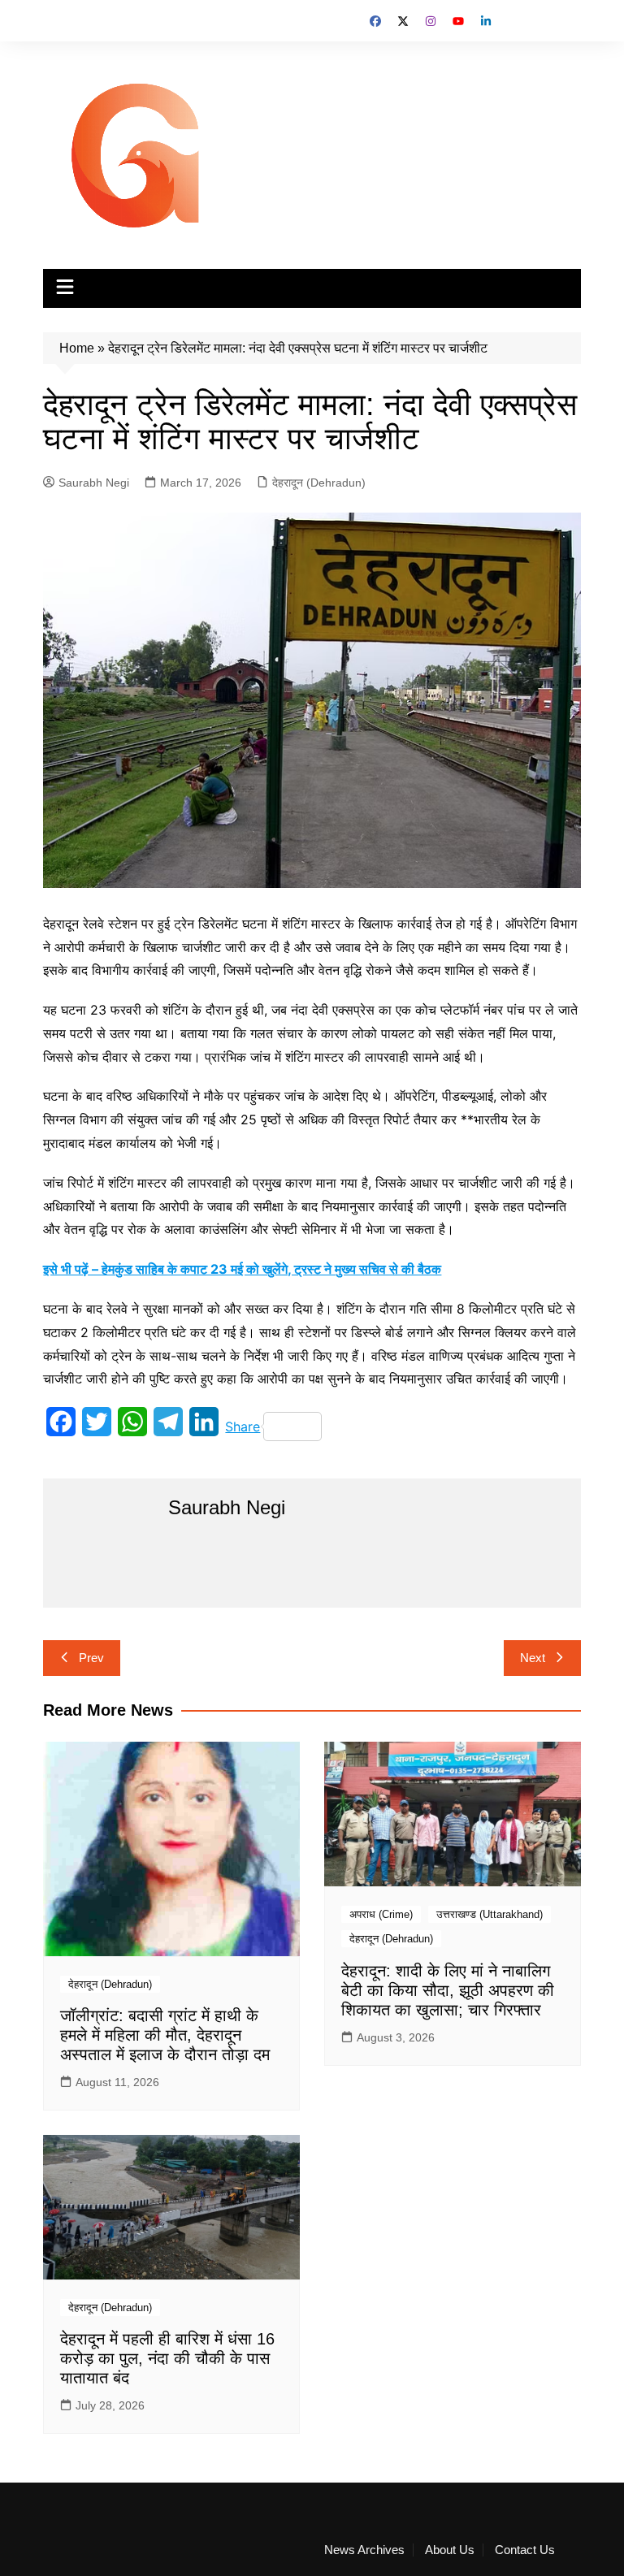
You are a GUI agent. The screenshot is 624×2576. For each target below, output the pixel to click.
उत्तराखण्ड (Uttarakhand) (490, 1914)
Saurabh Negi (94, 483)
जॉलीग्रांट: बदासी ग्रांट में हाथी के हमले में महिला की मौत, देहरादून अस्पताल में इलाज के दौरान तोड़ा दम (165, 2035)
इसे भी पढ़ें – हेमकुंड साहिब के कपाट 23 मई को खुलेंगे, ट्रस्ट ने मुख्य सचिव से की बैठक (242, 1269)
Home (77, 348)
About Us (450, 2550)
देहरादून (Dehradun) (319, 483)
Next (533, 1658)
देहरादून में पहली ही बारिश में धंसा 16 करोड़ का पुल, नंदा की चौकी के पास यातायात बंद (167, 2358)
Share (243, 1427)
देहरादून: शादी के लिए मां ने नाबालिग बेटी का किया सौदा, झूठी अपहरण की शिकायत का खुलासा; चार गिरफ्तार (448, 1990)
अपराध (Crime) (381, 1914)
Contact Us (525, 2550)
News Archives (364, 2550)
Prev (91, 1658)
